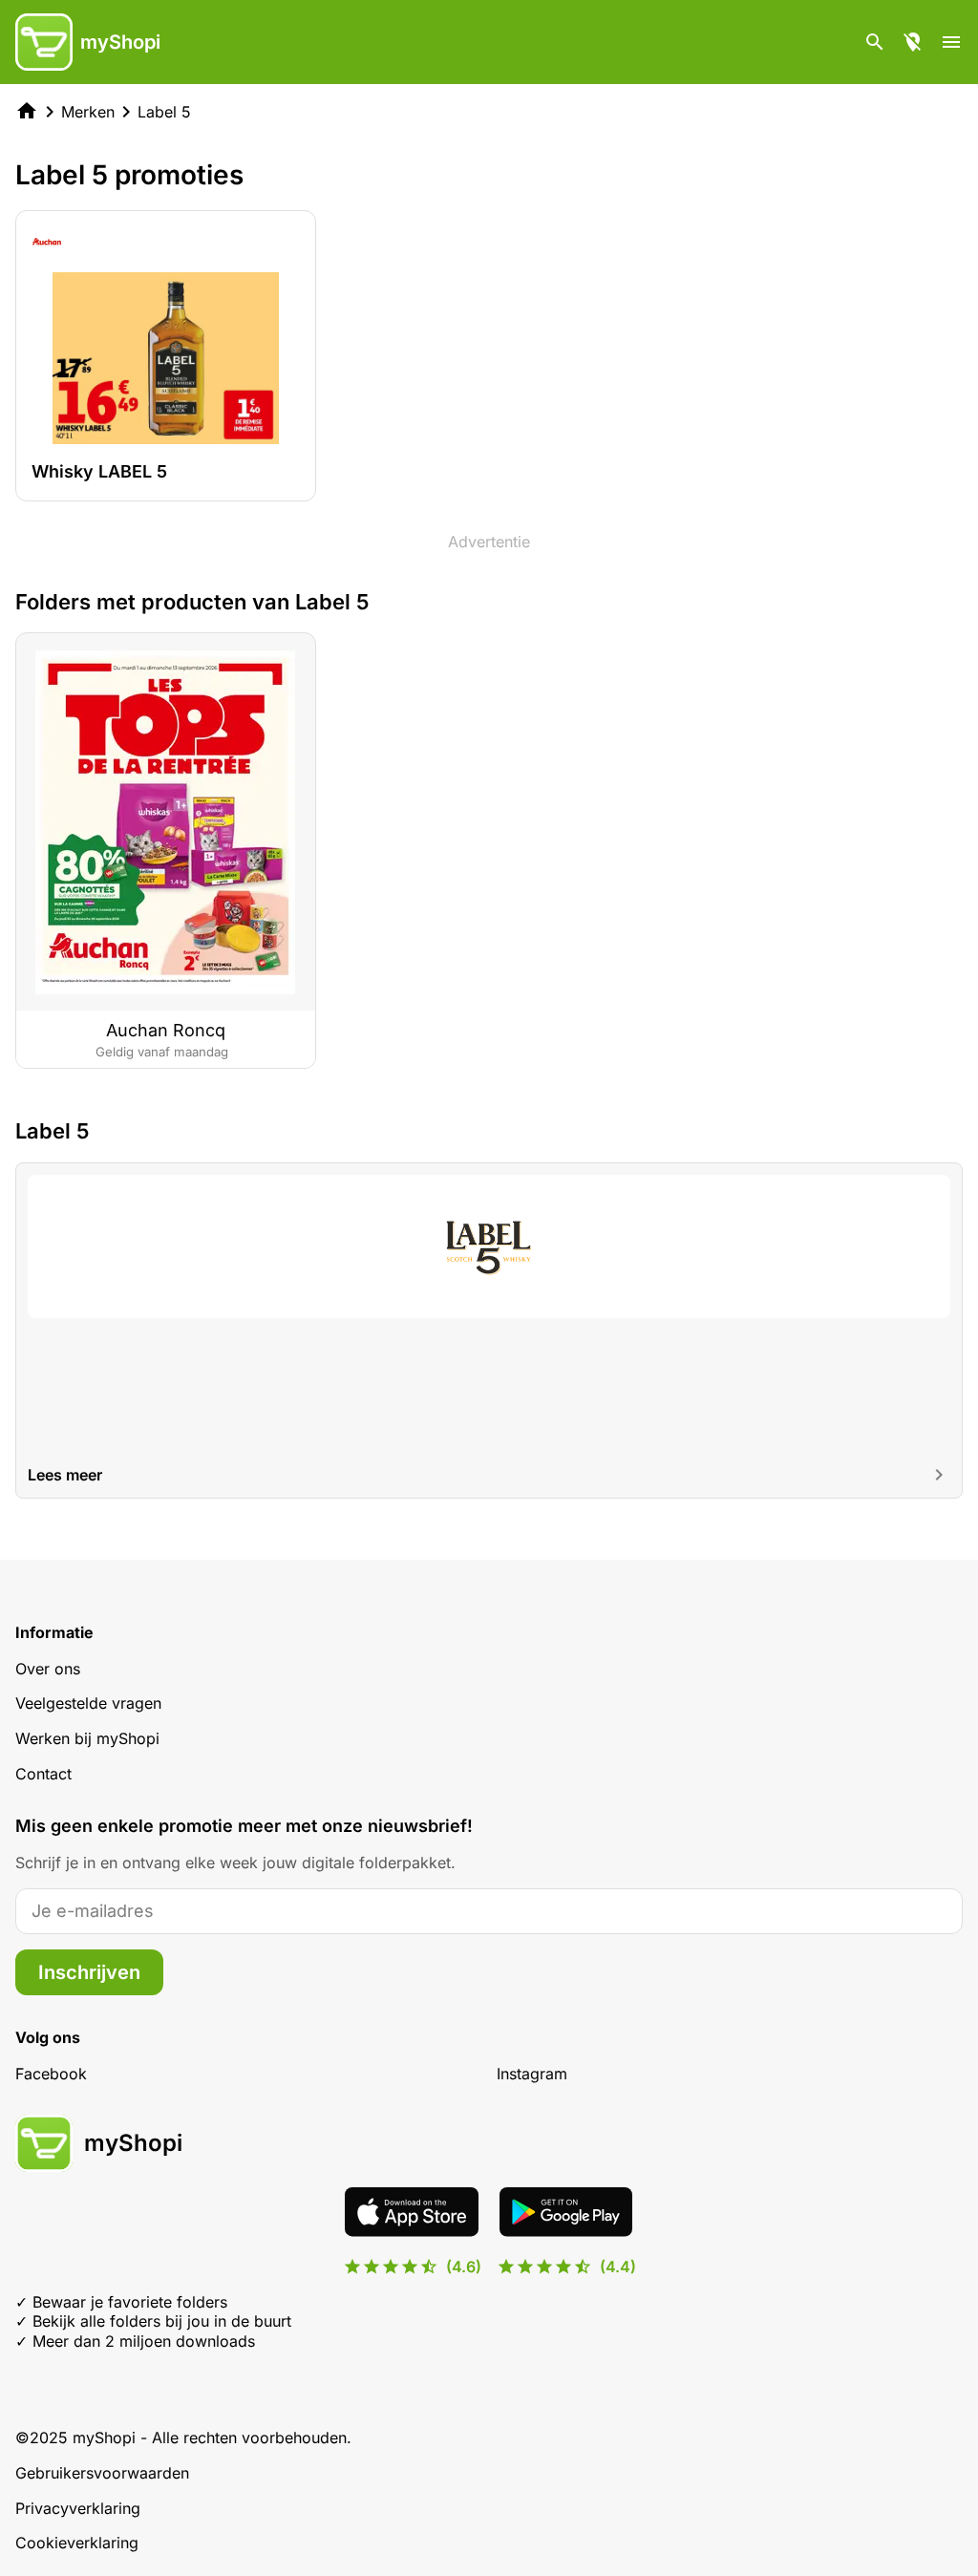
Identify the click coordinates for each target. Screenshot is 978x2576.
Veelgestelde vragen (88, 1703)
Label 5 (164, 112)
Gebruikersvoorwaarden (102, 2473)
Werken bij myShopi (87, 1738)
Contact (43, 1774)
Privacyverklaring (78, 2508)
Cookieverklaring (77, 2543)
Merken (88, 112)
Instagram (532, 2074)
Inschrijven (89, 1972)
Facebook (51, 2074)
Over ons (48, 1669)
